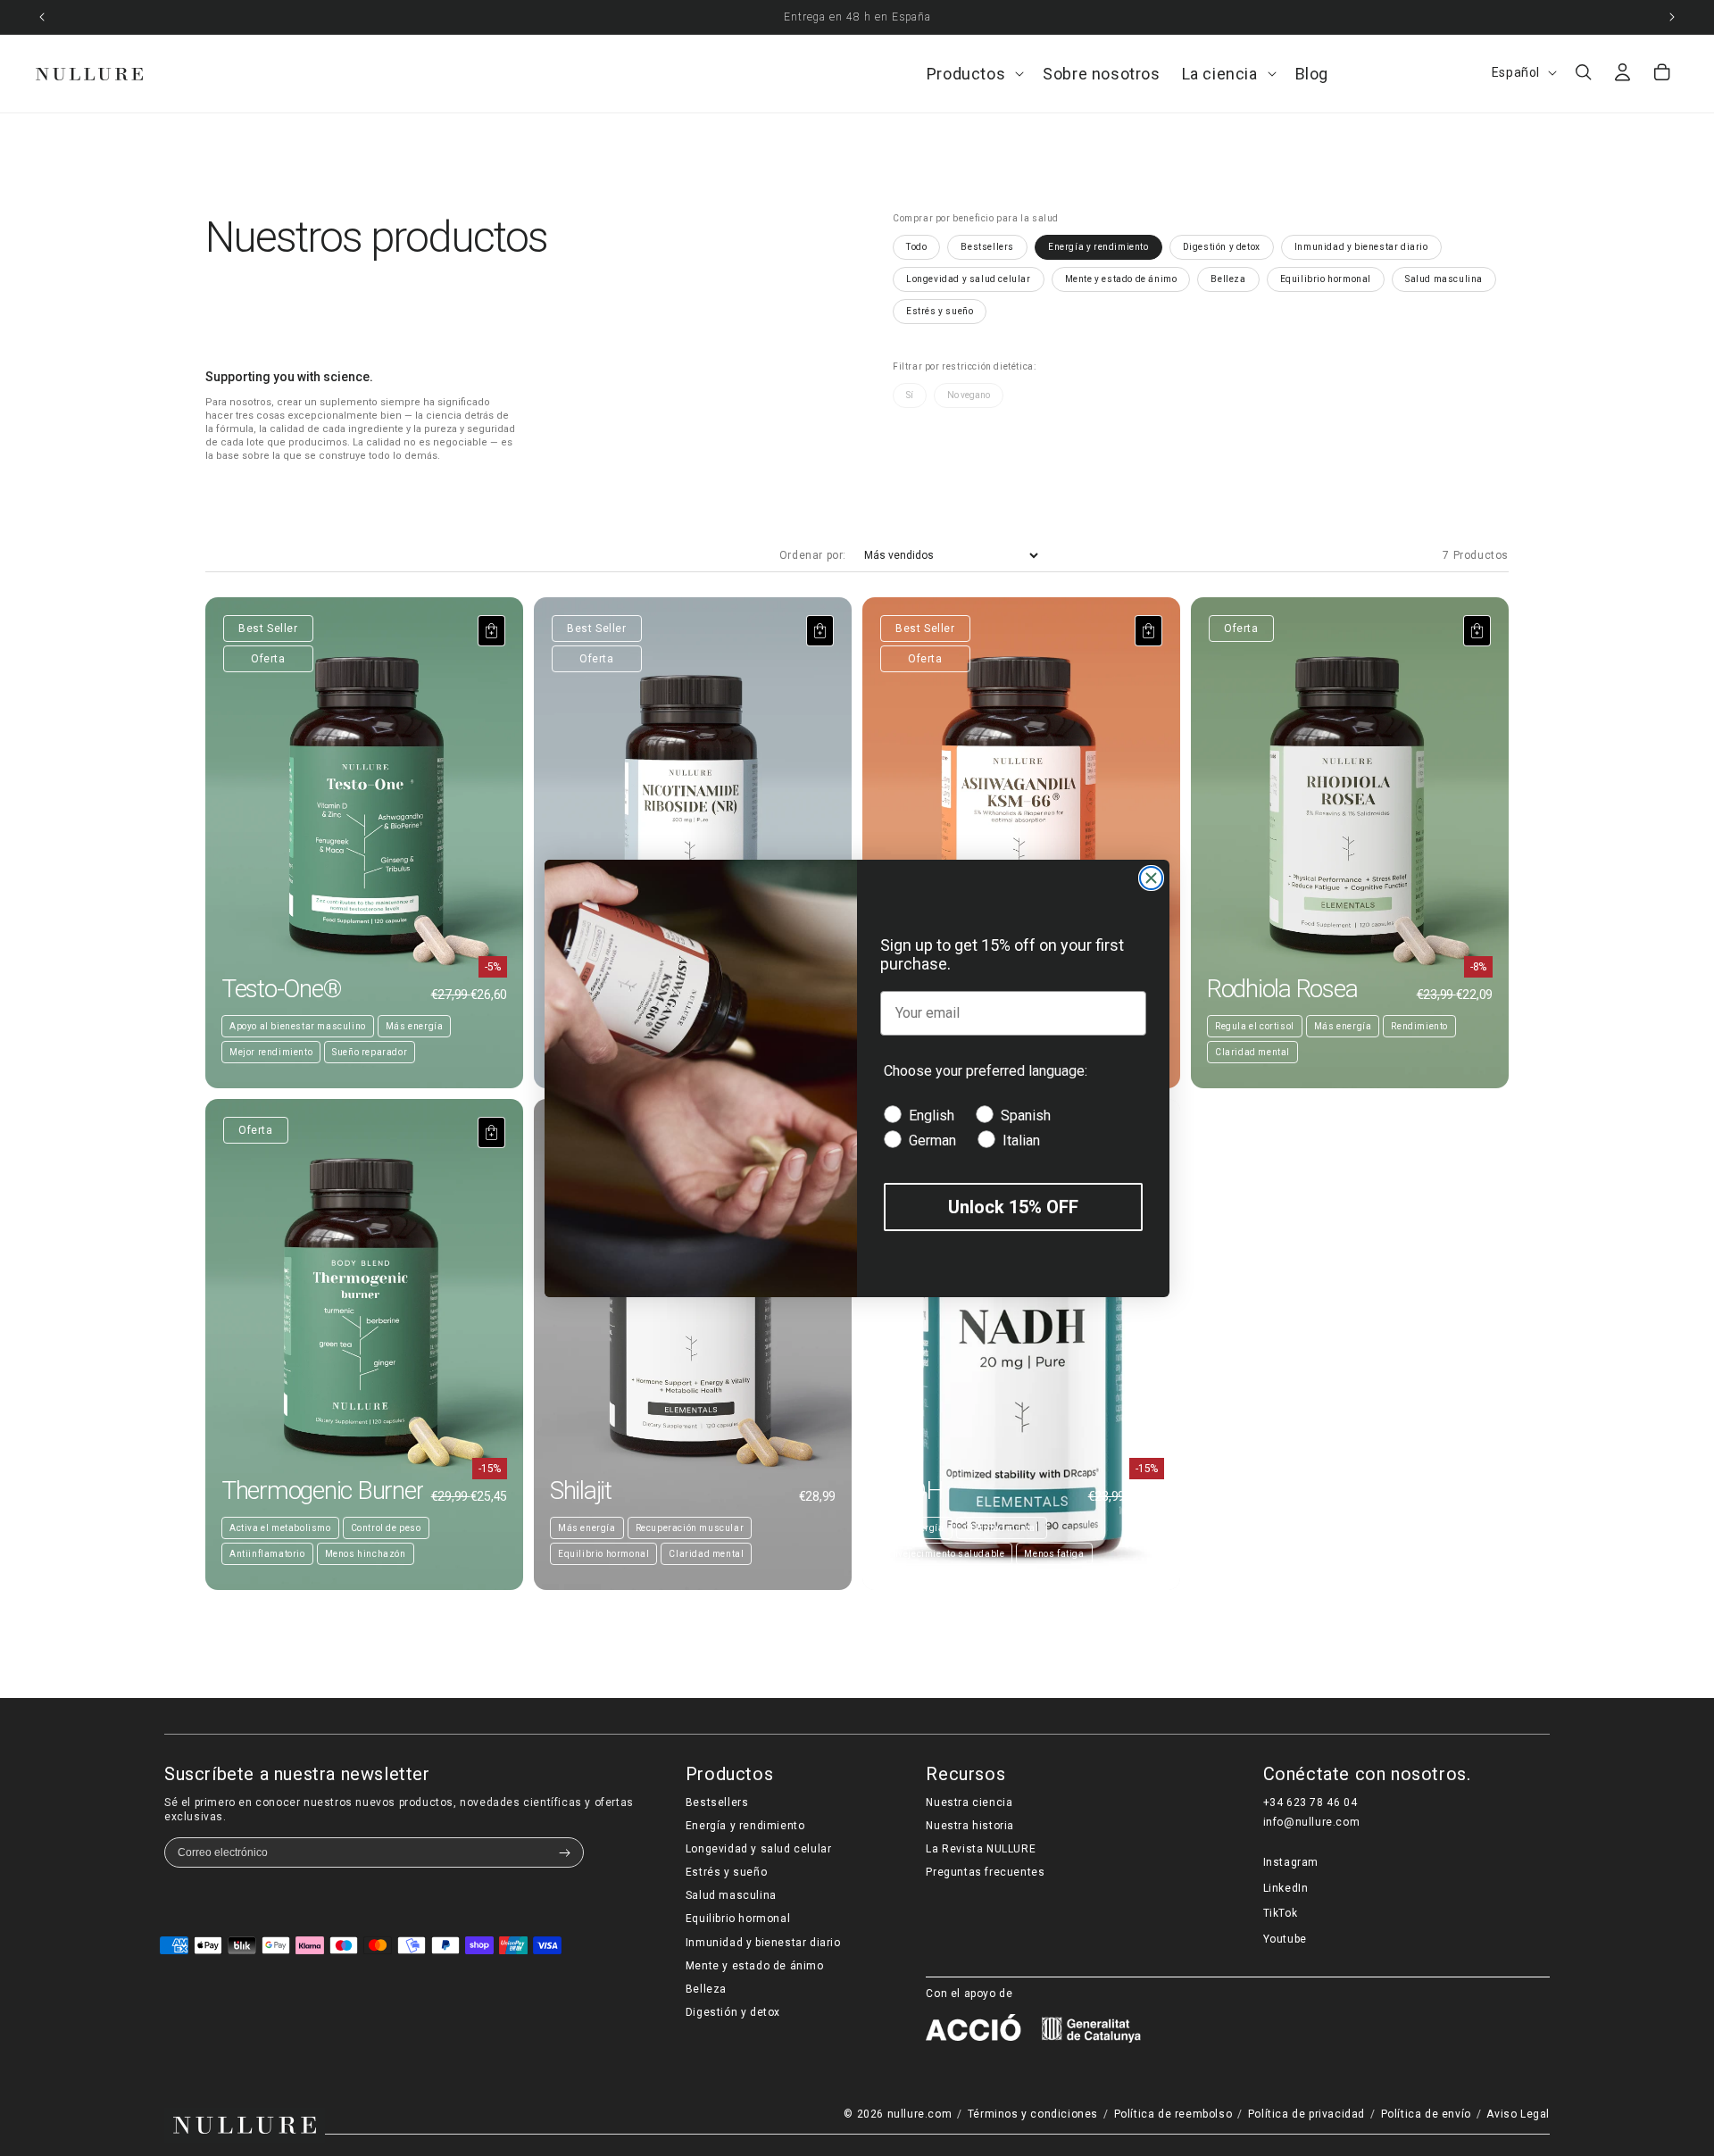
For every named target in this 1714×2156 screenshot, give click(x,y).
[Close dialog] (1151, 878)
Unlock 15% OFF (1013, 1206)
